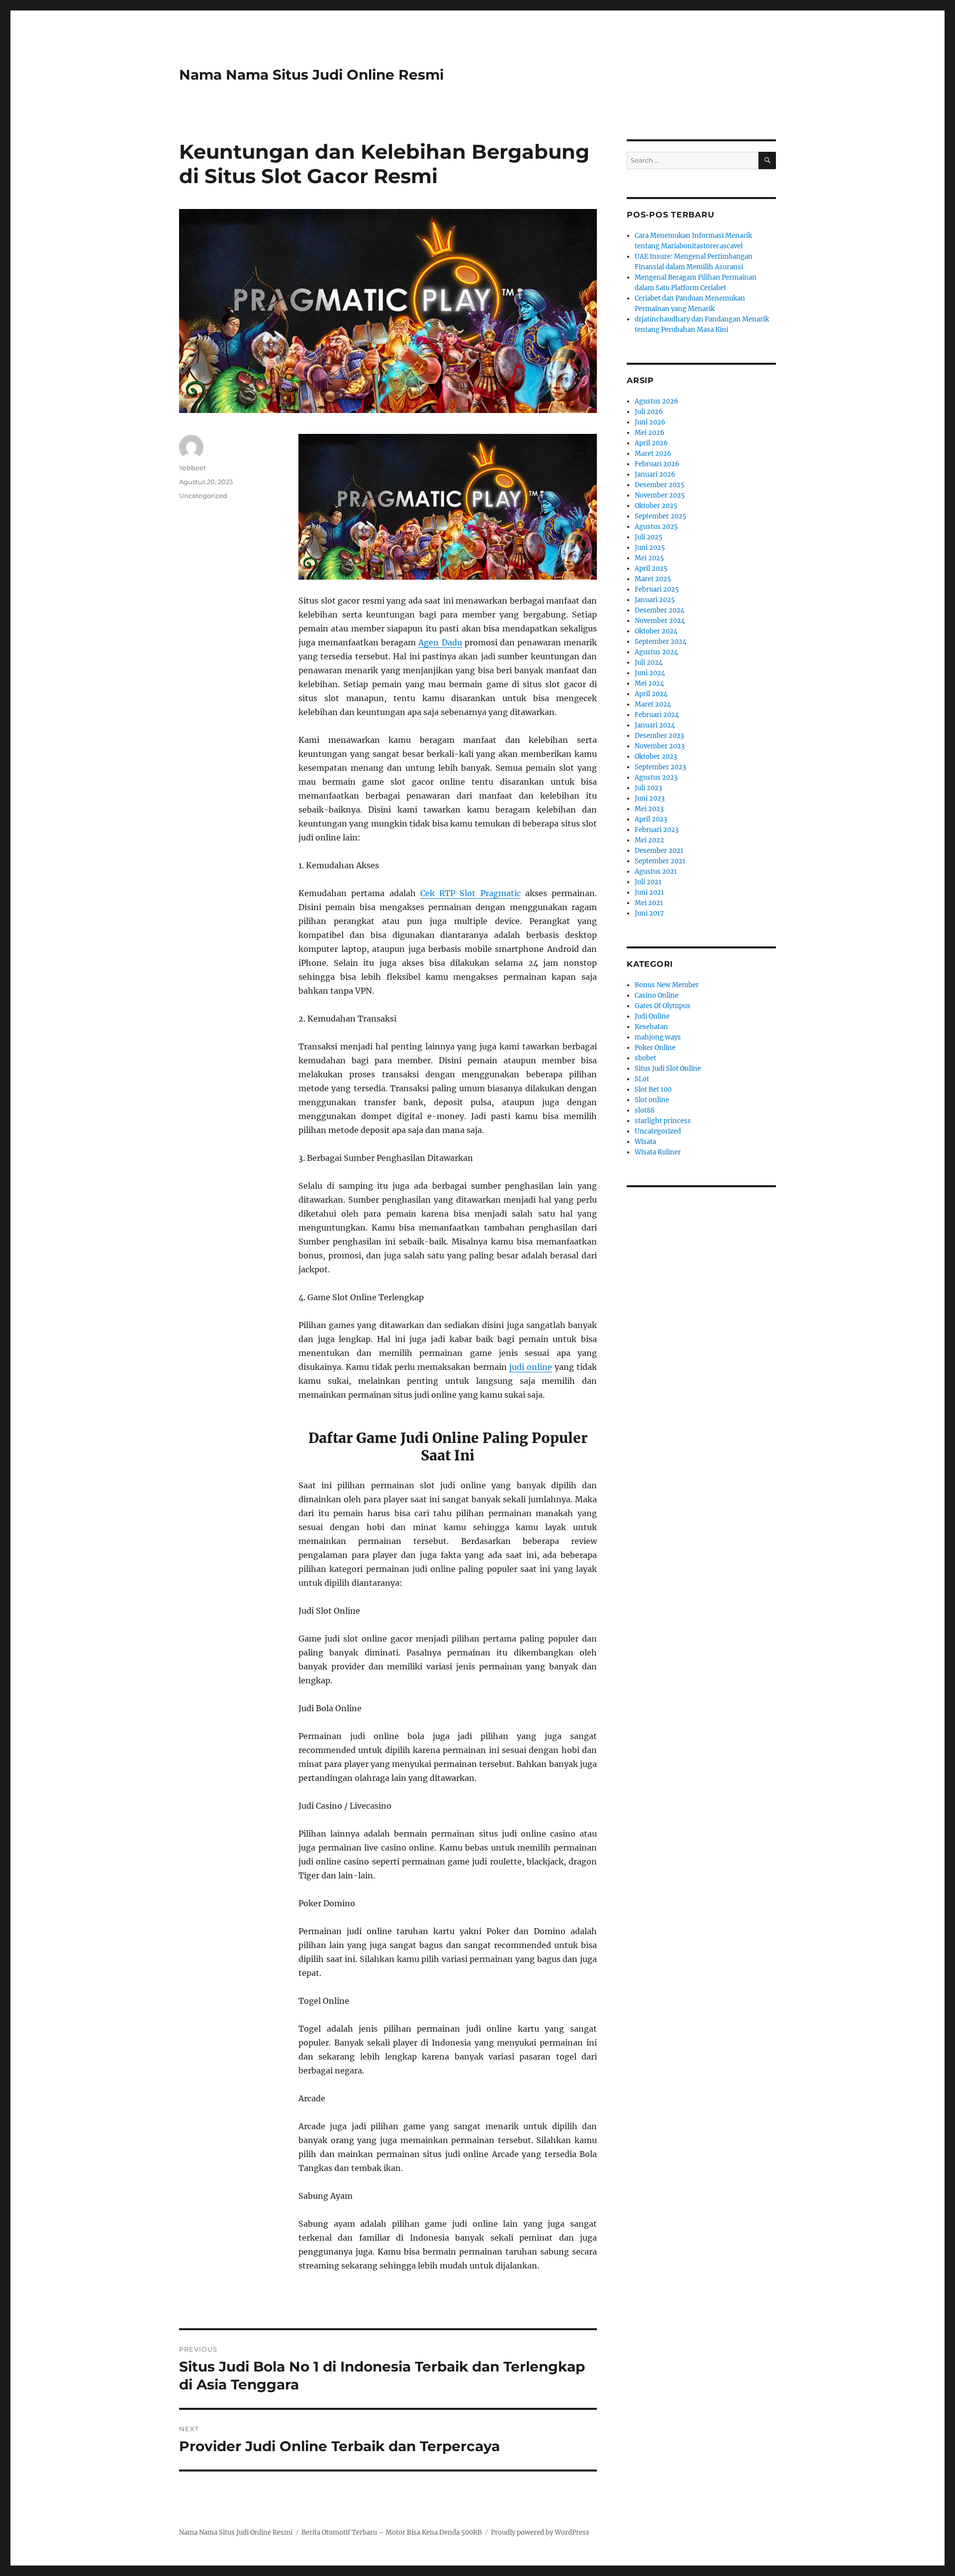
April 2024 (651, 694)
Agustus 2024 (656, 652)
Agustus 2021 (656, 872)
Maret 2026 (653, 454)
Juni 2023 (650, 798)
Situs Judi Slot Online (668, 1069)
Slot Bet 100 (653, 1089)
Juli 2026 (649, 412)
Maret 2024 (653, 704)
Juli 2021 (648, 882)
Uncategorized (203, 496)
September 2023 (660, 767)
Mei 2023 (649, 809)
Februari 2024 (657, 715)
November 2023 (660, 746)
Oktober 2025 (656, 506)
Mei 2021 (649, 903)
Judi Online (652, 1016)
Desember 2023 (659, 736)
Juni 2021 (649, 892)
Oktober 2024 (656, 631)
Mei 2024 (649, 683)
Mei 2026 (650, 433)
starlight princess (663, 1121)
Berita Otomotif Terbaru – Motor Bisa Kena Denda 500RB (392, 2532)
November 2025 (660, 495)
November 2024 (660, 621)
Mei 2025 (649, 558)
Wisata (645, 1142)
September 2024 (661, 642)
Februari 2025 (657, 589)
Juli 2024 (649, 663)
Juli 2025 (649, 537)
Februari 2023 (657, 830)
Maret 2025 (653, 579)
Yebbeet (192, 468)
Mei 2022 (649, 840)
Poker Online (655, 1048)
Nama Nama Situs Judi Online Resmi (311, 75)
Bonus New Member (667, 985)
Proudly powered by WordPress (540, 2532)
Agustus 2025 (656, 527)
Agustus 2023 (656, 777)
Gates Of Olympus (663, 1006)
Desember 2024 (660, 610)
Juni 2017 (649, 913)
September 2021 (660, 861)
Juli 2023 (648, 788)
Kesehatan (651, 1027)
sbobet (645, 1058)
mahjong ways (658, 1037)
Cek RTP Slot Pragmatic (471, 893)
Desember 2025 (660, 485)
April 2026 (651, 443)
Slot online (652, 1100)
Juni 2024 (650, 673)
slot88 (645, 1110)
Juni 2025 (650, 548)
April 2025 (651, 568)
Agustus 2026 (657, 401)
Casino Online (657, 995)
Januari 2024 (655, 725)
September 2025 (661, 516)
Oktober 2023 (656, 757)
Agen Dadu (440, 642)
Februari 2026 (657, 464)
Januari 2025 (655, 600)
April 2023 (651, 819)
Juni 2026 (650, 422)
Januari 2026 (655, 474)
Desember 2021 (659, 851)
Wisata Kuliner (658, 1152)
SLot (642, 1079)
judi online (531, 1367)
